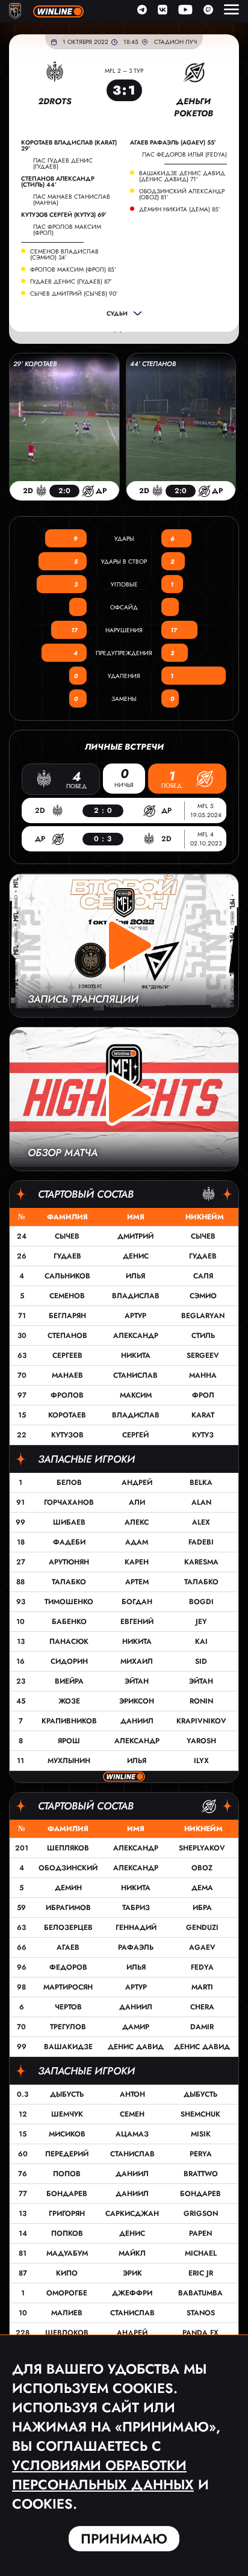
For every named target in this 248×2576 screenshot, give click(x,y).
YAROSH (201, 1741)
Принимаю (124, 2539)
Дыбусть (67, 2094)
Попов (67, 2174)
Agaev (202, 1947)
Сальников (67, 1276)
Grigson (201, 2214)
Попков (67, 2233)
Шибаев (69, 1522)
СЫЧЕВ (203, 1236)
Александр (136, 1336)
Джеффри (132, 2293)
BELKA (201, 1482)
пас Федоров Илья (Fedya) (184, 154)
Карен (137, 1562)
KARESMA (201, 1562)
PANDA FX (200, 2333)
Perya (201, 2154)
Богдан (137, 1602)
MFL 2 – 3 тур (124, 71)
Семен (132, 2114)
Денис (136, 1256)
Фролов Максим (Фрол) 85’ (73, 270)
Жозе (69, 1701)
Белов (69, 1482)
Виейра (69, 1681)
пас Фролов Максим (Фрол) (67, 230)
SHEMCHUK (200, 2114)
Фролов (67, 1395)
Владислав (136, 1296)
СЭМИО (203, 1296)
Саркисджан (132, 2214)
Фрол (203, 1395)
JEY (201, 1622)
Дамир (136, 2027)
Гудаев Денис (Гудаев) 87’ (71, 282)
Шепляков (68, 1848)
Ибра (202, 1908)
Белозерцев (68, 1927)
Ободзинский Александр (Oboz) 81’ (182, 194)
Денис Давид (136, 2047)
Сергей (135, 1435)
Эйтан (137, 1681)
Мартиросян (68, 1987)
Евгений (137, 1622)
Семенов (67, 1296)
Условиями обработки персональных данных (103, 2475)
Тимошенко (69, 1602)
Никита (136, 1355)
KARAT (203, 1415)
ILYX (201, 1761)
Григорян (67, 2214)
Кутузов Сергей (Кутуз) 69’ (64, 215)
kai (201, 1641)
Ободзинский (68, 1868)
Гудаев (67, 1256)
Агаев (68, 1947)
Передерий (67, 2154)
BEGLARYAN (203, 1316)
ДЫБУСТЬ (200, 2094)
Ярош (69, 1741)
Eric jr (201, 2273)
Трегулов (68, 2027)
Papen (200, 2233)
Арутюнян (69, 1562)
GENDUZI (202, 1927)
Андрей (137, 1482)
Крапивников (69, 1721)
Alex (201, 1522)
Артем (137, 1582)
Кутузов (67, 1435)
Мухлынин (69, 1761)
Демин (68, 1888)
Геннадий (136, 1927)
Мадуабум (67, 2253)
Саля (203, 1276)
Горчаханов (69, 1502)
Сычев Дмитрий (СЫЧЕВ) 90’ (74, 294)
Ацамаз (132, 2134)
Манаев (67, 1375)
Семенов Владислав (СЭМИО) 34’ (64, 255)
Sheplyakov (202, 1848)
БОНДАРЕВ (200, 2194)
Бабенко (69, 1622)
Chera (202, 2007)
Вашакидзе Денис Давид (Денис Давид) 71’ (182, 176)
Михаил (137, 1661)
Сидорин (69, 1661)
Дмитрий (135, 1236)
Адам (137, 1542)
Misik (201, 2134)
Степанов (67, 1336)
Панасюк (69, 1641)
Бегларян (67, 1316)
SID (201, 1661)
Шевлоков (67, 2333)
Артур (135, 1316)
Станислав (135, 1375)
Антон (132, 2094)
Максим (136, 1395)
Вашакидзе (68, 2047)
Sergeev (203, 1355)
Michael (201, 2253)
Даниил (137, 1721)
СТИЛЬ (203, 1336)
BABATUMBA (200, 2293)
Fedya (202, 1967)
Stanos (201, 2313)
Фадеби (69, 1542)
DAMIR (202, 2027)
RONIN (201, 1701)
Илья (135, 1276)
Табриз (136, 1908)
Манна (203, 1375)
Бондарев (67, 2194)
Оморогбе (67, 2293)
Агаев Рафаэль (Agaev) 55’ (173, 143)
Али (137, 1502)
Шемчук (67, 2114)
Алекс (137, 1522)
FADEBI (201, 1542)
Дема (202, 1888)
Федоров (68, 1967)
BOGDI (201, 1602)
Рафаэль (136, 1947)
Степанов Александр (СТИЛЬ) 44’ (58, 182)
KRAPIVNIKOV (201, 1721)
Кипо (67, 2273)
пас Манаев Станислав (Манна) (72, 200)
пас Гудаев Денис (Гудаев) (63, 163)
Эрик (132, 2273)
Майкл (132, 2253)
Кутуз (203, 1435)
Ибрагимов (68, 1908)
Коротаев (67, 1415)
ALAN (201, 1502)
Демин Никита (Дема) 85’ (180, 210)
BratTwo (201, 2174)
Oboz (202, 1868)
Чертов (68, 2007)
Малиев (67, 2313)
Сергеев (67, 1355)
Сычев (67, 1236)
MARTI (202, 1987)
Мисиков (67, 2134)
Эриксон (137, 1701)
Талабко (69, 1582)
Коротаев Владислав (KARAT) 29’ (69, 146)
